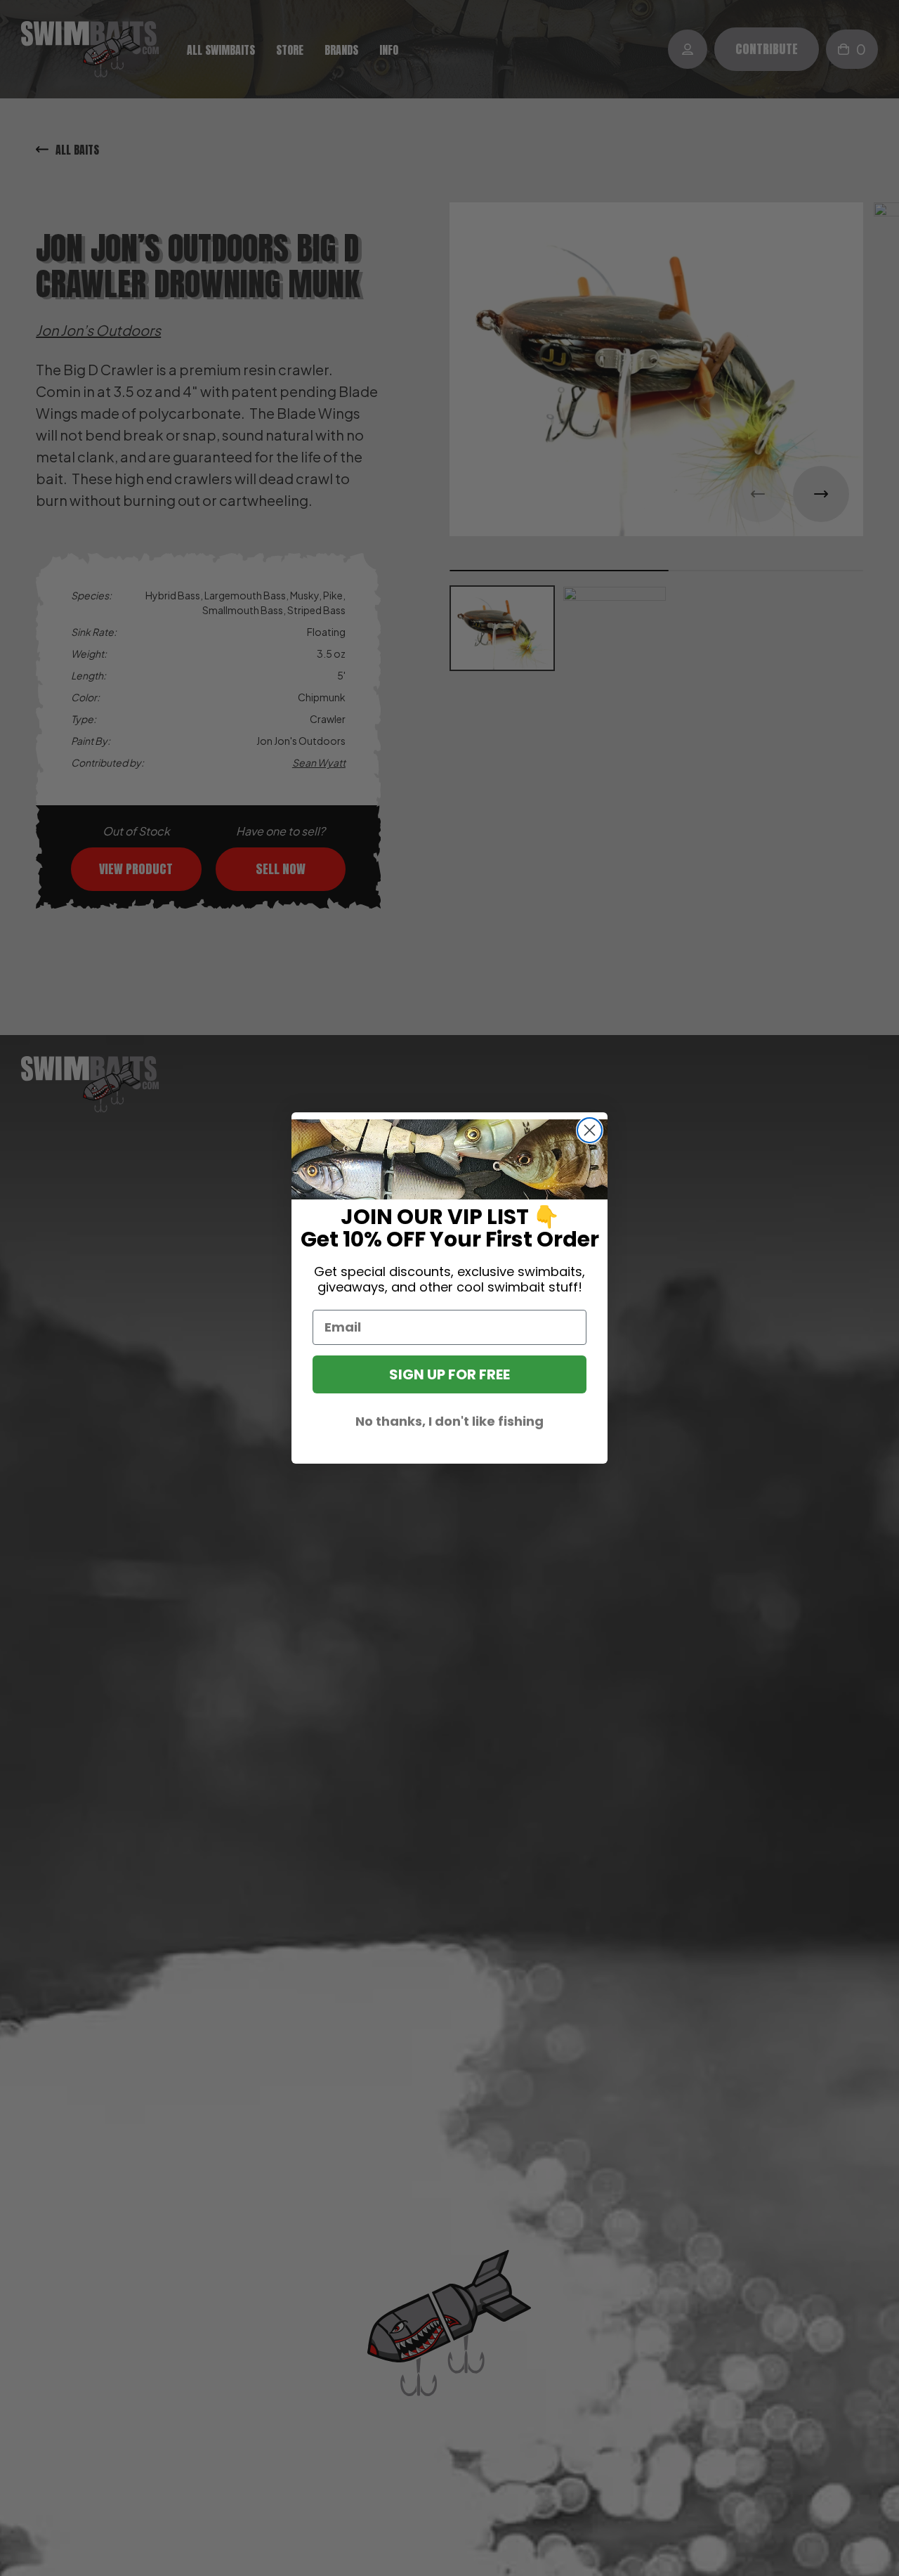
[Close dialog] (590, 1130)
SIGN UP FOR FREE (449, 1374)
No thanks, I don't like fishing (449, 1421)
